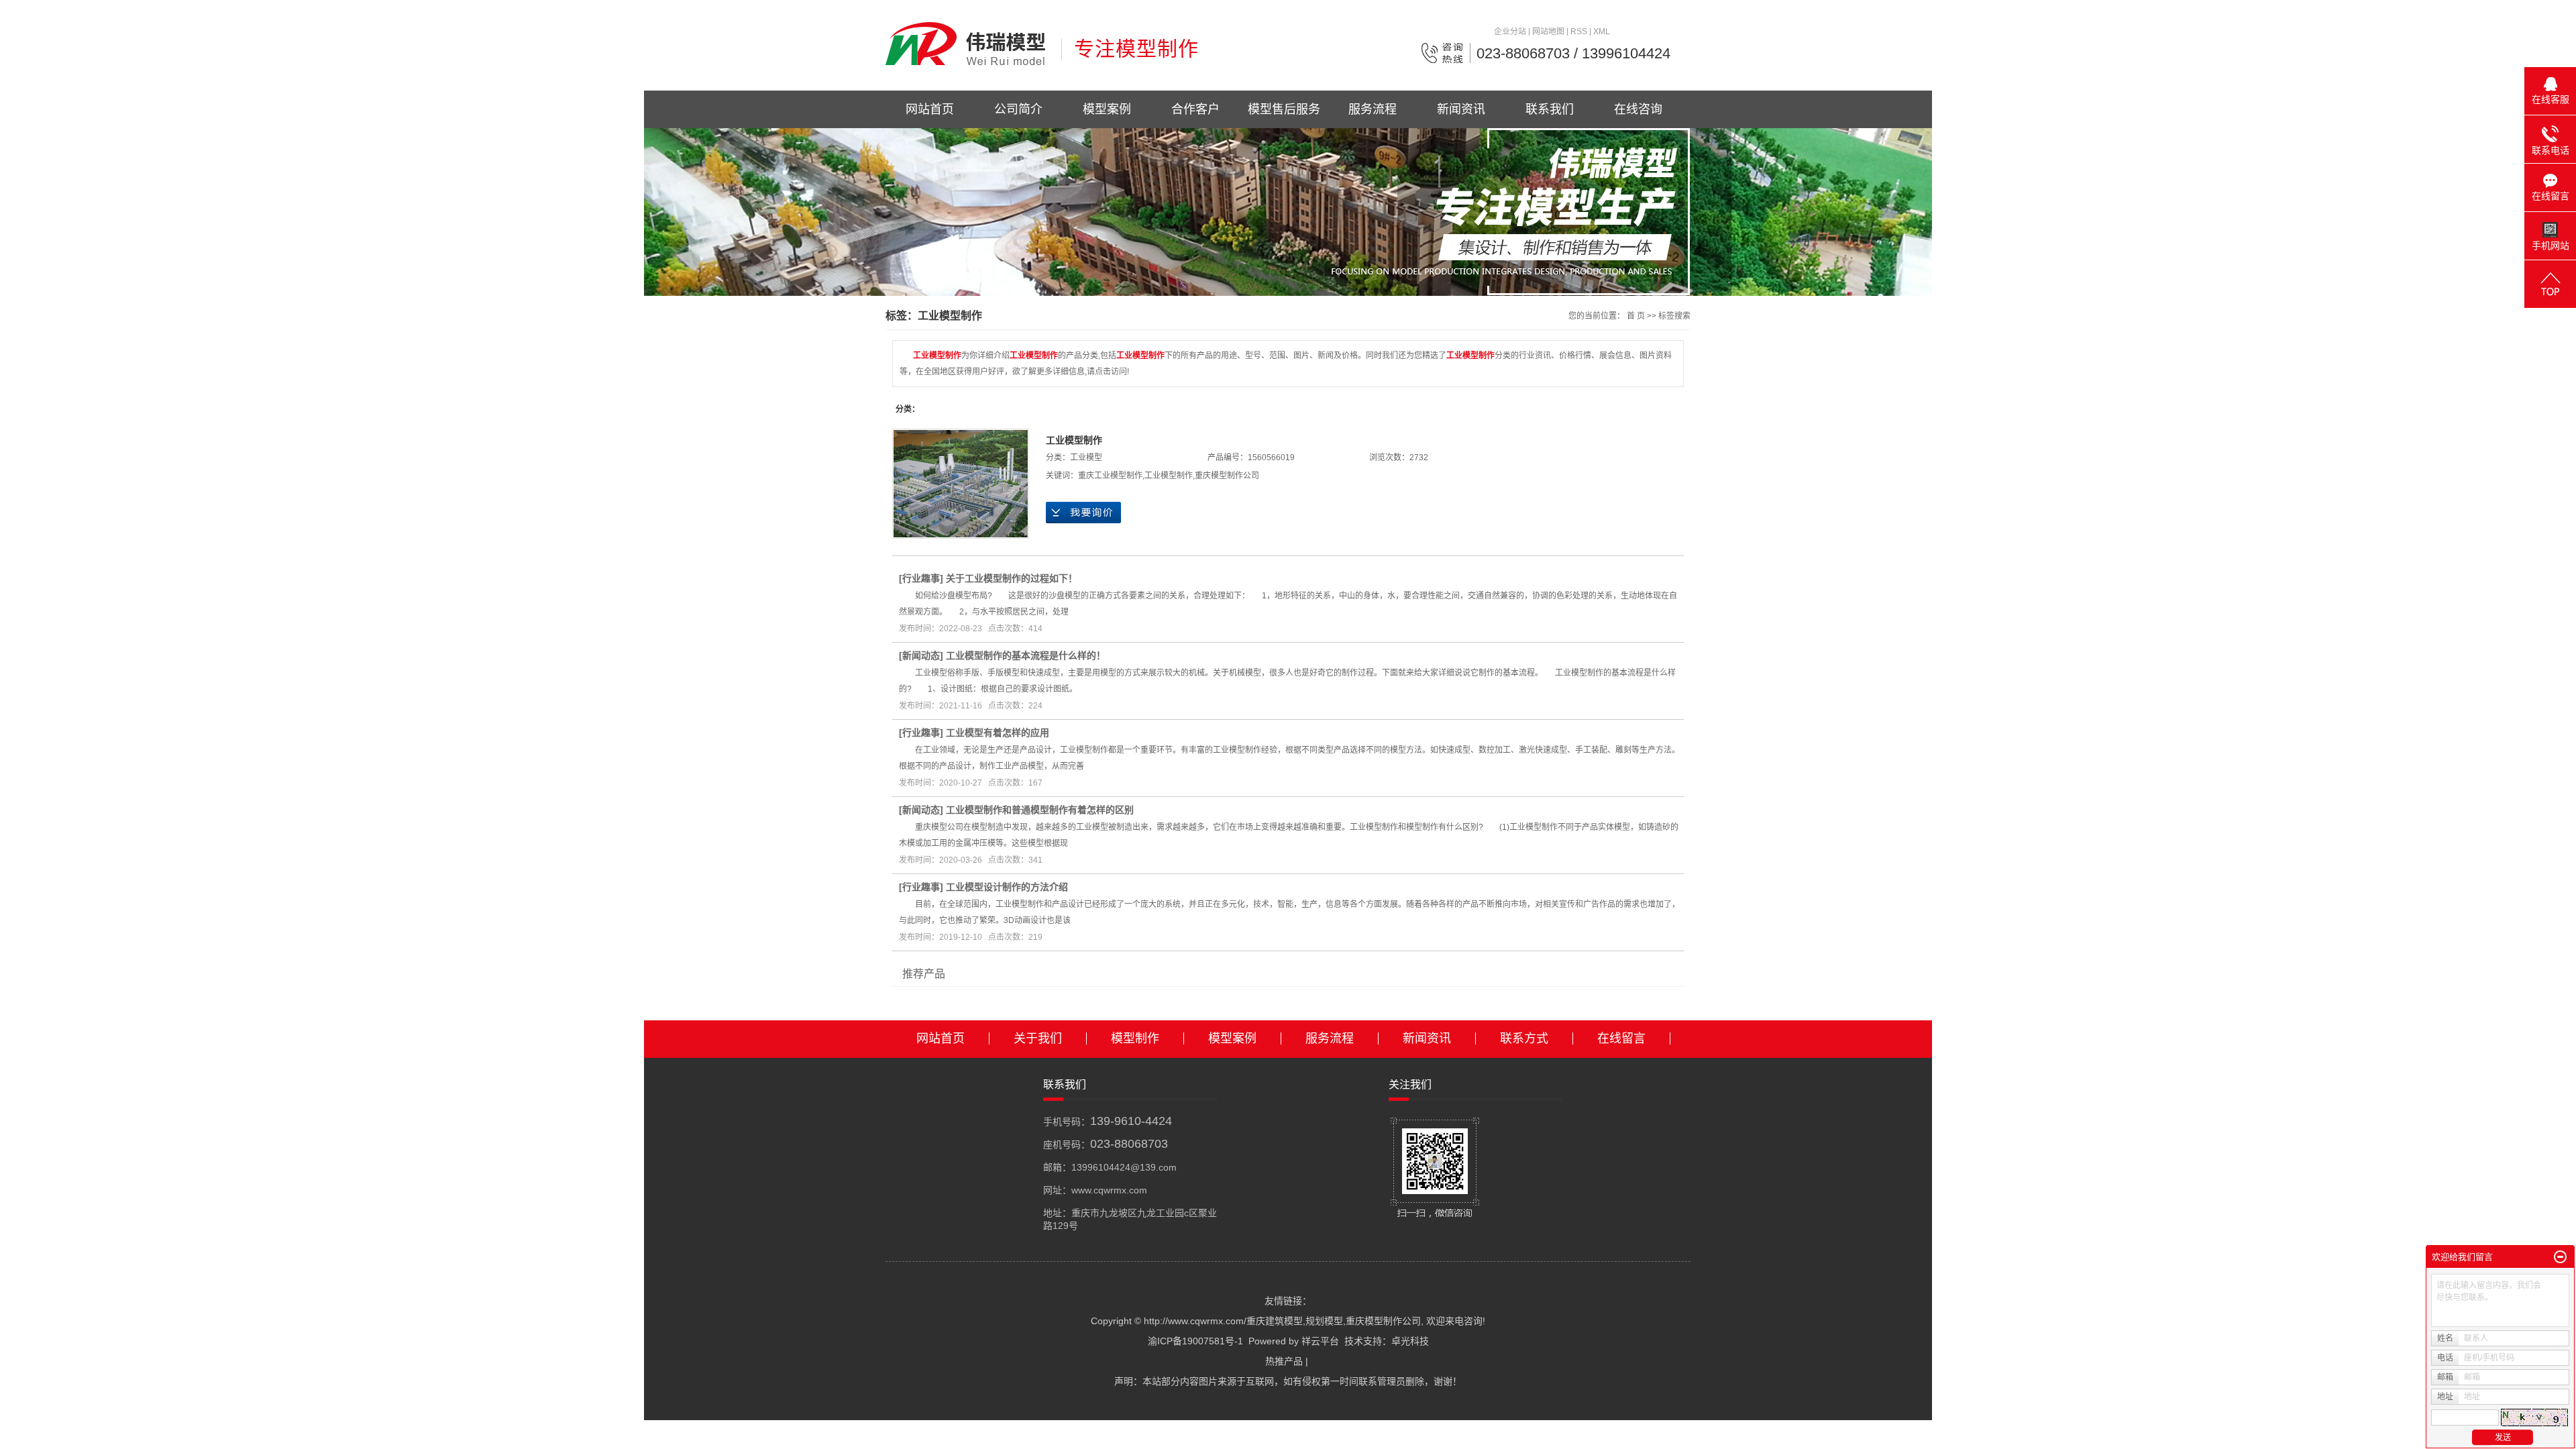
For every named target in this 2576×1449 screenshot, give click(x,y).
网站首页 (930, 109)
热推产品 (1284, 1361)
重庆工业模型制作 (1110, 476)
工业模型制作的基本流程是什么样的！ (1026, 655)
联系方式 (1524, 1038)
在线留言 (1621, 1038)
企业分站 (1510, 32)
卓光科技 (1410, 1341)
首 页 (1636, 316)
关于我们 (1038, 1038)
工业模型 (1086, 458)
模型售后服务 (1284, 109)
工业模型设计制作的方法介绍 (1007, 887)
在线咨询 (1638, 109)
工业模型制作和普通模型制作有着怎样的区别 (1040, 810)
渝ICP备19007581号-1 (1195, 1341)
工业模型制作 (1074, 440)
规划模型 (1324, 1321)
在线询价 (1083, 513)
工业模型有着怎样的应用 (998, 733)
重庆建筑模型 (1275, 1321)
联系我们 (1550, 109)
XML (1602, 32)
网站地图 (1548, 32)
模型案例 (1107, 109)
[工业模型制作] (961, 484)
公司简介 (1018, 109)
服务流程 (1373, 109)
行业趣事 (921, 578)
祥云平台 (1320, 1341)
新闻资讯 (1461, 109)
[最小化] (2560, 1257)
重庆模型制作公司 (1227, 476)
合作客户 (1195, 109)
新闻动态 (921, 655)
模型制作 (1135, 1038)
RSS (1579, 32)
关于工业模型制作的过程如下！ (1012, 578)
